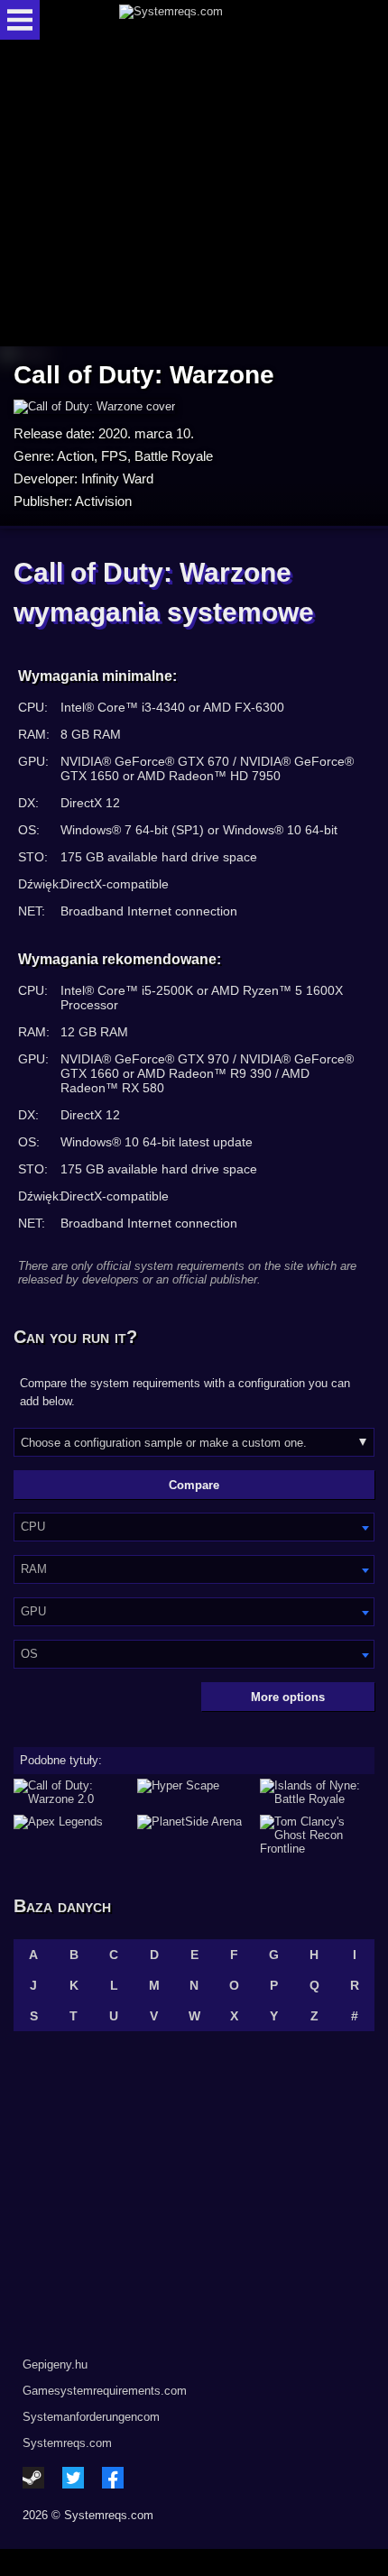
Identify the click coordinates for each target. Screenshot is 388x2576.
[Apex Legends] (71, 1835)
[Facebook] (113, 2478)
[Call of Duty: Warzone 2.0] (71, 1792)
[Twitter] (73, 2478)
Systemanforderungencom (91, 2417)
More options (288, 1697)
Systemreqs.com (67, 2443)
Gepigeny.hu (55, 2364)
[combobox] (194, 1527)
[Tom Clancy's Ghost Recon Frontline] (317, 1835)
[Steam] (33, 2478)
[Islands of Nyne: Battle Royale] (317, 1792)
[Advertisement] (194, 194)
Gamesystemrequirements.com (105, 2391)
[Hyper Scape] (194, 1792)
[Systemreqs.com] (209, 20)
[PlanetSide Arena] (194, 1835)
